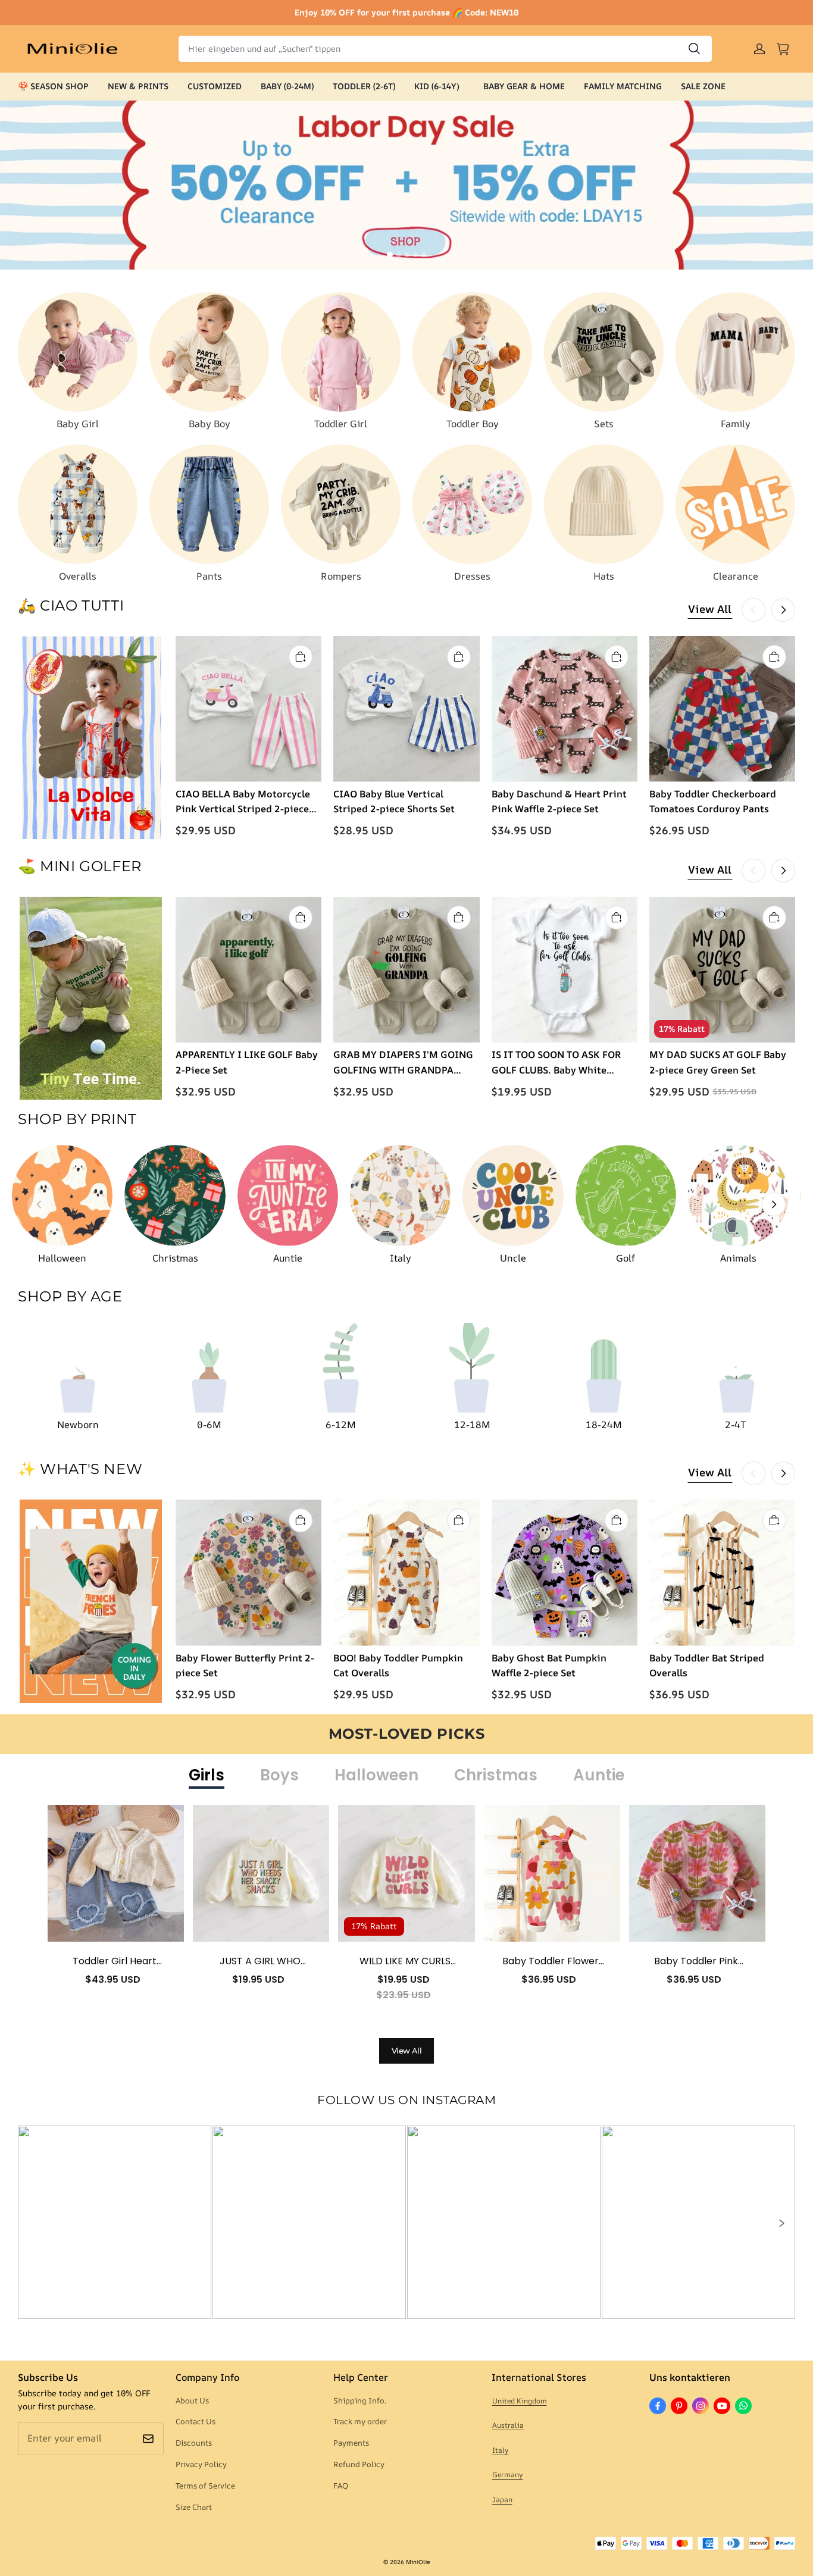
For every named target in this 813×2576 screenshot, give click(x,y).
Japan (502, 2500)
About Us (192, 2400)
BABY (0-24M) (287, 86)
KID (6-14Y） (439, 86)
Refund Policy (359, 2464)
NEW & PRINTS (138, 86)
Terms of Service (205, 2486)
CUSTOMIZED (215, 86)
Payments (351, 2443)
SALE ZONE (703, 86)
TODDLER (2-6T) (364, 86)
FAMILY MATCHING (623, 86)
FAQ (341, 2486)
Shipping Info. (360, 2400)
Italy (501, 2450)
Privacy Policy (201, 2464)
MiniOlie (418, 2562)
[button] (781, 2223)
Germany (508, 2475)
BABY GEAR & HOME (524, 86)
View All (710, 609)
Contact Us (196, 2421)
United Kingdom (520, 2401)
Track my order (360, 2421)
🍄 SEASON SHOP (53, 86)
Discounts (194, 2443)
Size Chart (194, 2507)
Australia (508, 2425)
